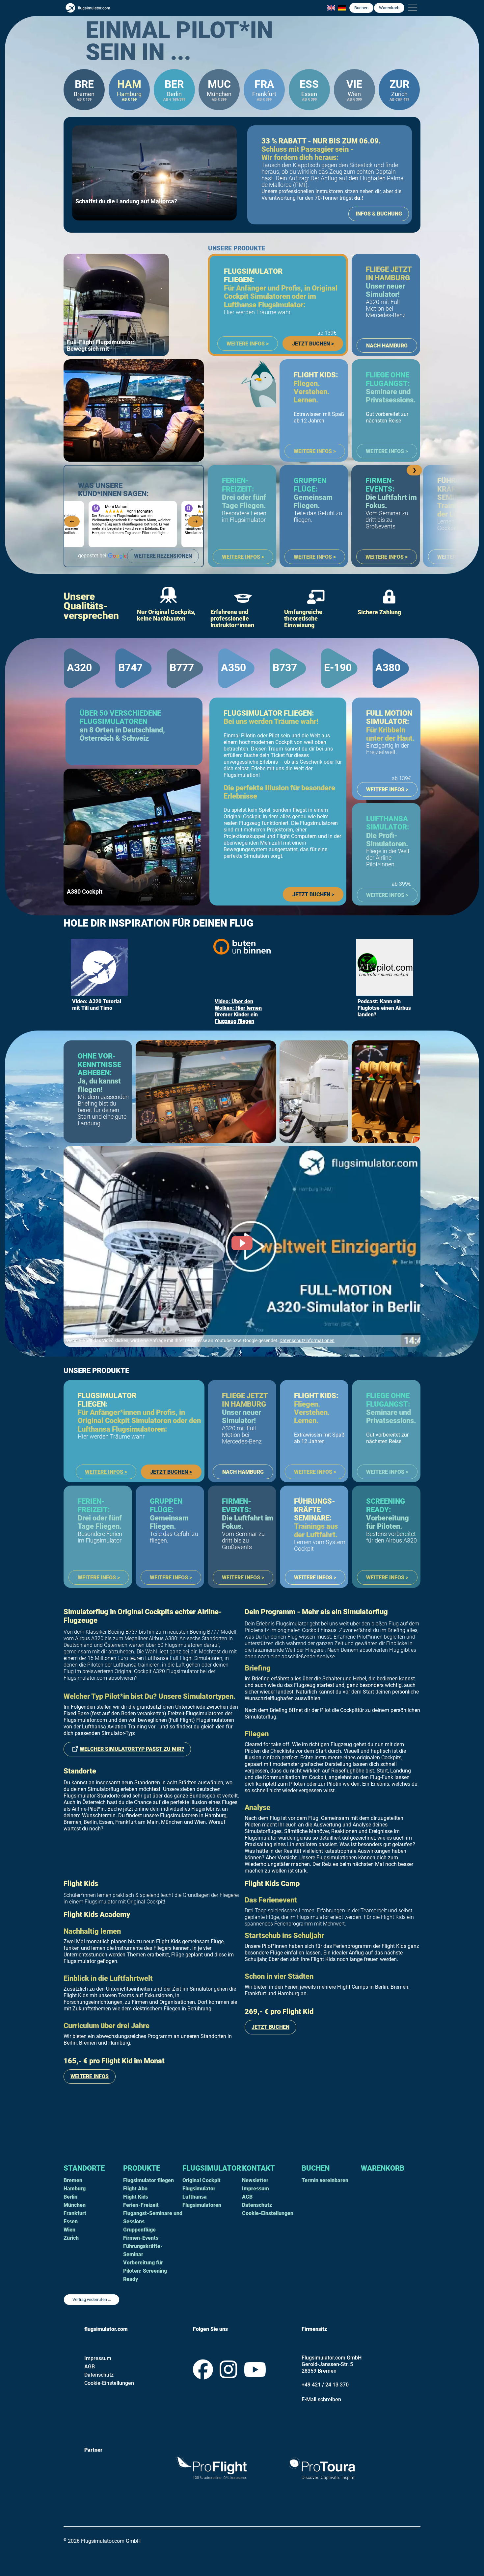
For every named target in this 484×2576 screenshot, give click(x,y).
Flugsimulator (212, 2168)
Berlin (70, 2197)
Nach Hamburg (387, 346)
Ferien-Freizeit (141, 2205)
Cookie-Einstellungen (268, 2213)
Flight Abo (135, 2189)
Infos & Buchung (379, 214)
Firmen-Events (141, 2238)
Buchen (361, 8)
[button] (413, 8)
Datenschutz (257, 2205)
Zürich (71, 2238)
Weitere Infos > (248, 344)
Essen (71, 2221)
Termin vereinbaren (325, 2180)
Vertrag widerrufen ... (92, 2299)
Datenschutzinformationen (307, 1341)
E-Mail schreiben (321, 2399)
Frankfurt (75, 2213)
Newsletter (255, 2180)
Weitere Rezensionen (163, 556)
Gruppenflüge (139, 2230)
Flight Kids (136, 2197)
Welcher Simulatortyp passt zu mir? (132, 1749)
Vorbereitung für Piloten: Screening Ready (145, 2271)
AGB (247, 2197)
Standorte (84, 2168)
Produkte (142, 2168)
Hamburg (75, 2189)
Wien (69, 2230)
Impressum (255, 2189)
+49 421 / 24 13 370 (325, 2385)
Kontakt (258, 2168)
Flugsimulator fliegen (148, 2180)
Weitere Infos (90, 2076)
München (75, 2205)
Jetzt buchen (270, 2027)
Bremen (73, 2180)
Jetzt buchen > (314, 342)
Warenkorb (383, 2168)
